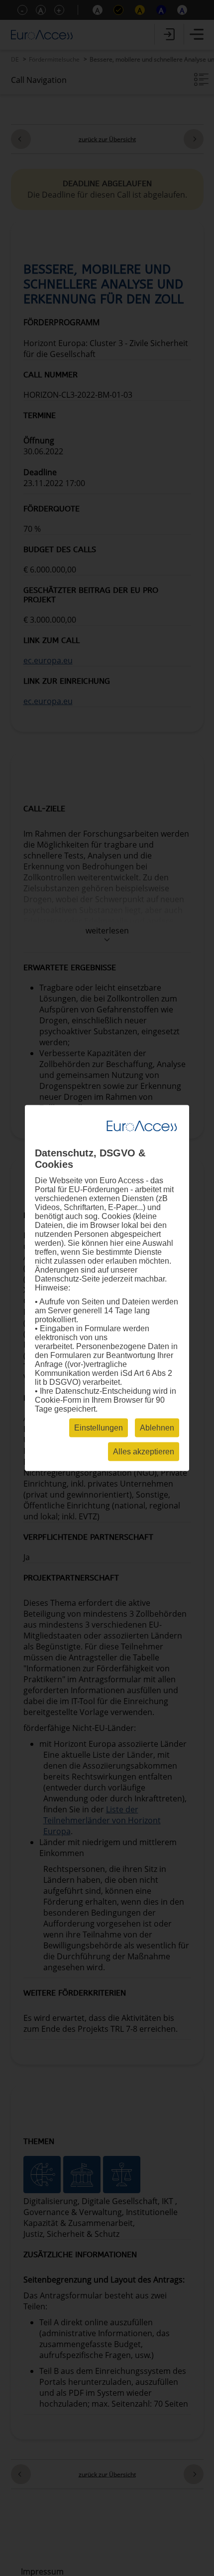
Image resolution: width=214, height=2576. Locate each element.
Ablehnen (157, 1428)
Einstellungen (99, 1428)
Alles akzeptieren (144, 1452)
